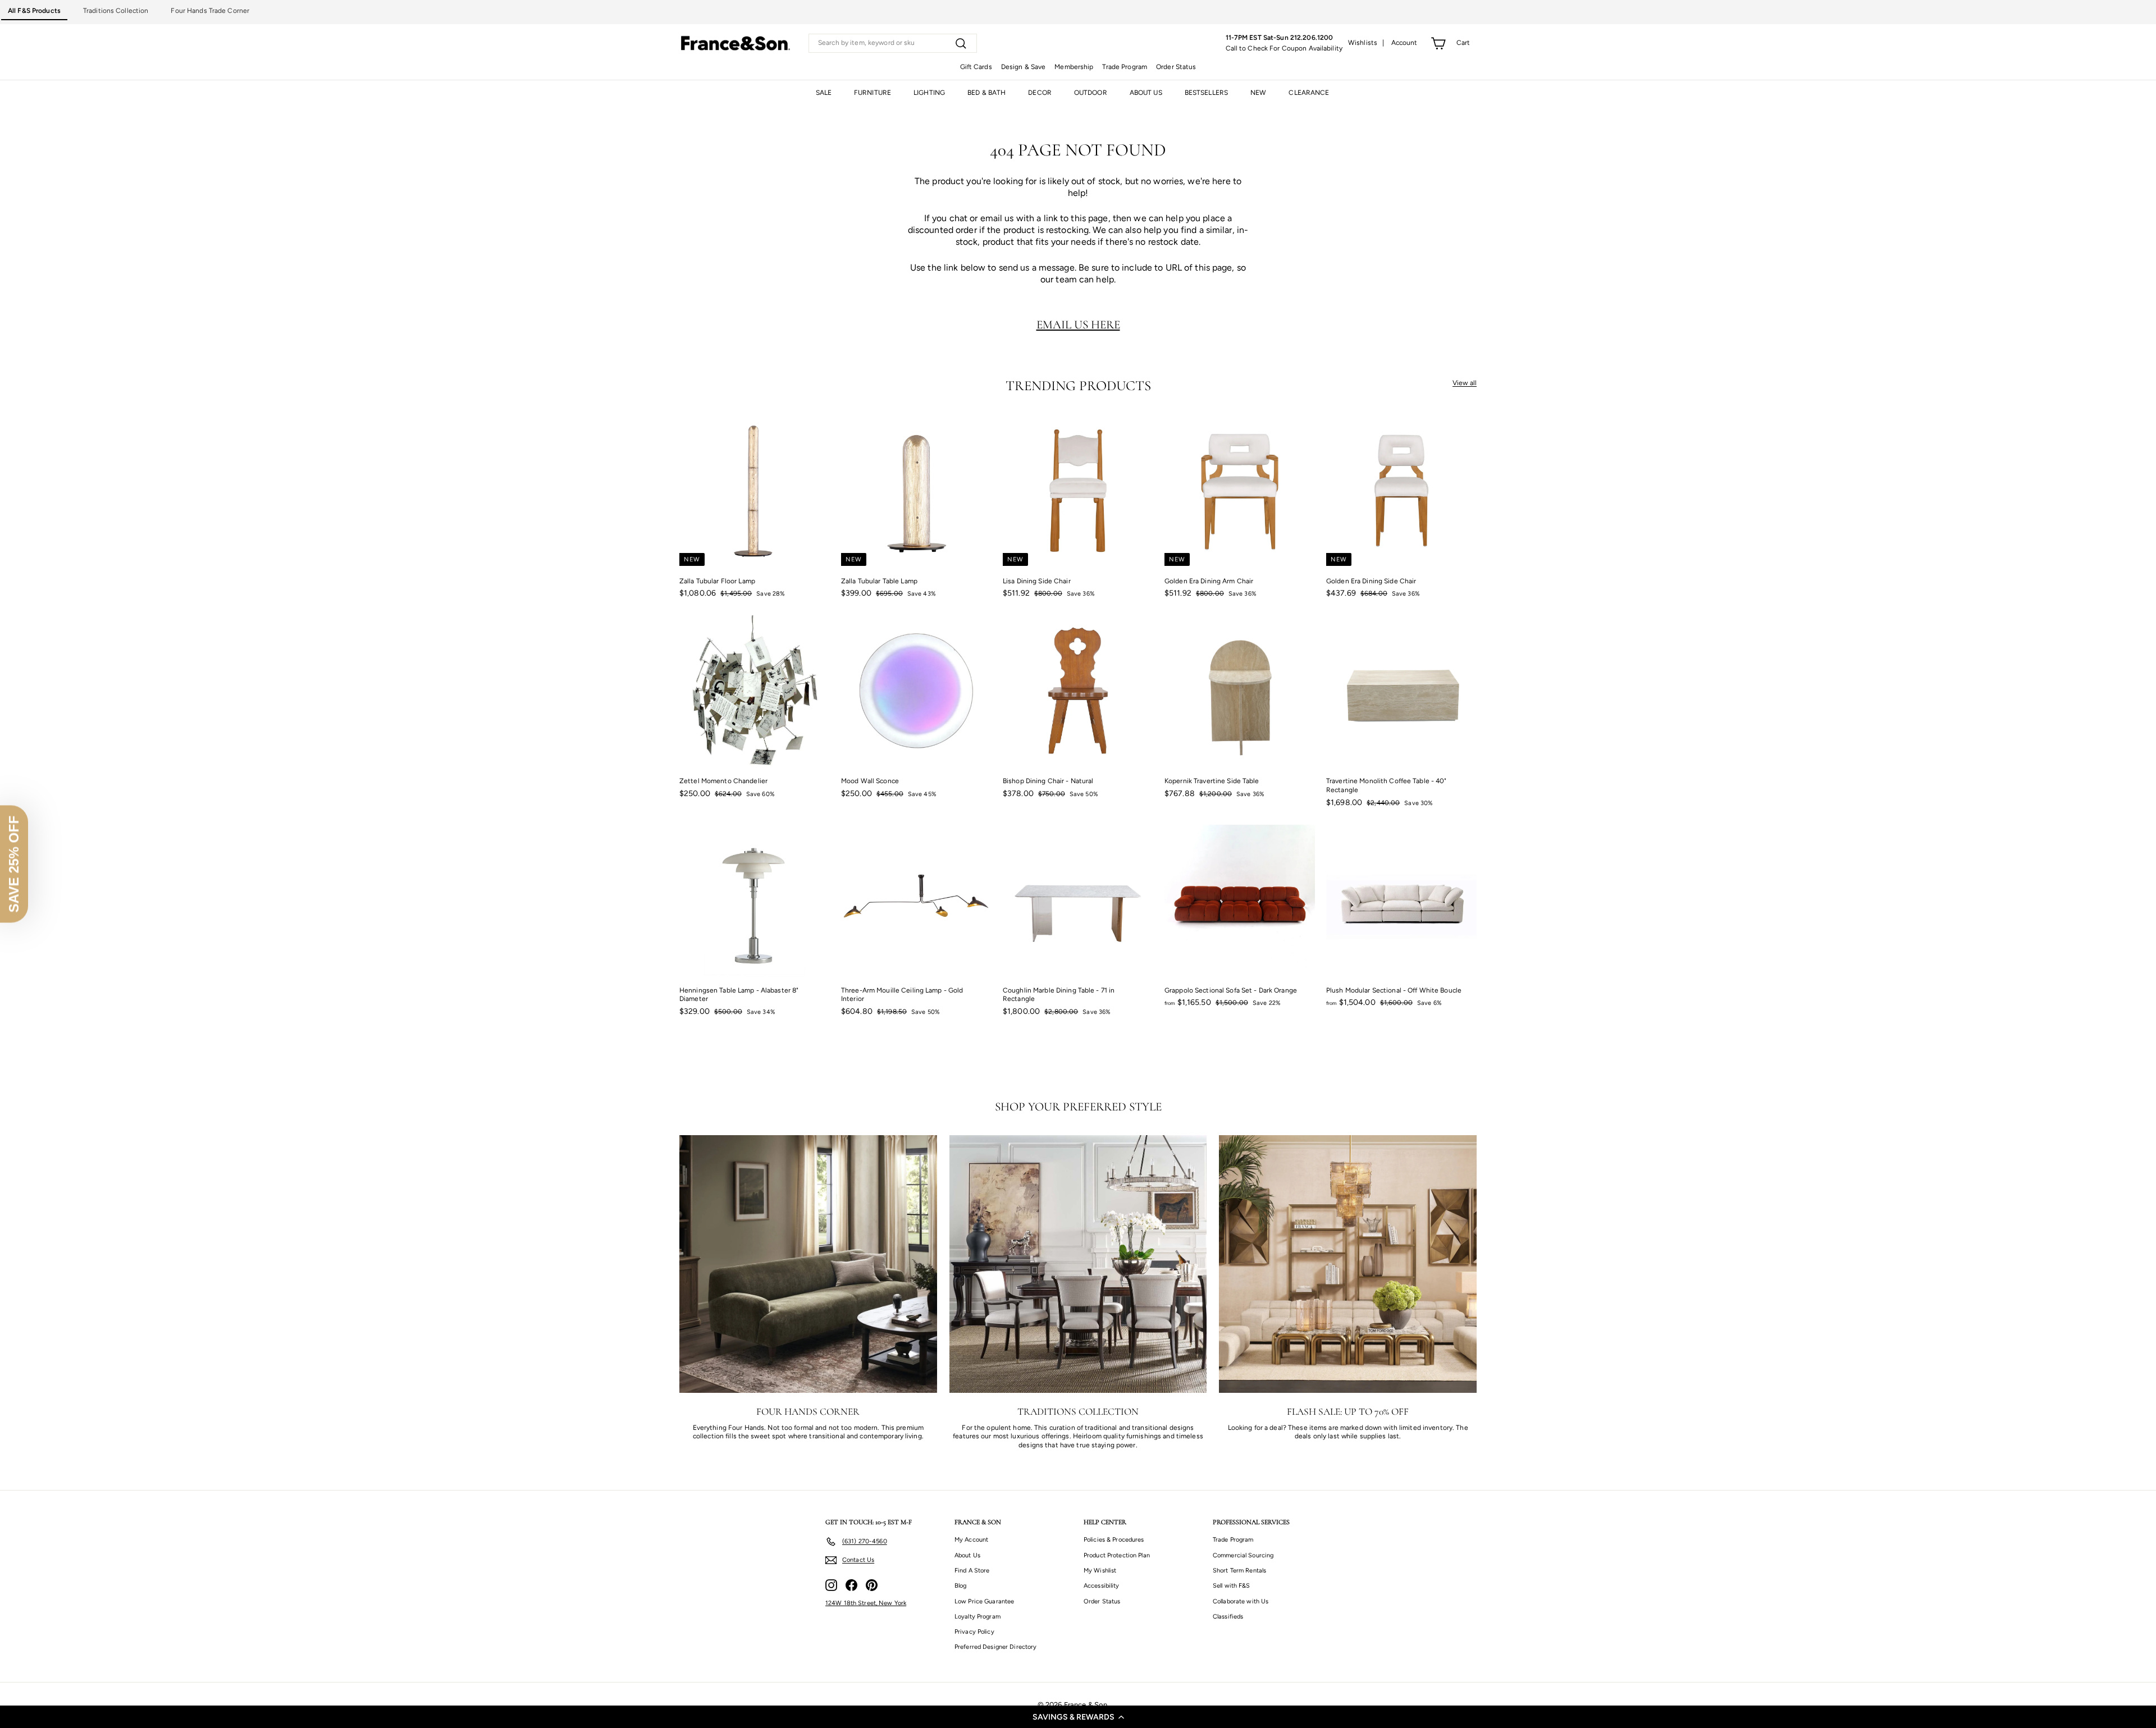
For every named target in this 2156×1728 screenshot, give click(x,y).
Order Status (1176, 67)
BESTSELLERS (1206, 93)
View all (1465, 383)
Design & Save (1024, 67)
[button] (1078, 1717)
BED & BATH (986, 93)
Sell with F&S (1232, 1586)
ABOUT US (1146, 93)
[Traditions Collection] (1078, 1264)
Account (1404, 43)
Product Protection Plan (1117, 1555)
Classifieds (1228, 1617)
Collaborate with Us (1241, 1601)
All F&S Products (34, 11)
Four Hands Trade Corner (210, 11)
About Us (967, 1555)
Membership (1074, 67)
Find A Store (972, 1571)
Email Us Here (1078, 324)
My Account (971, 1540)
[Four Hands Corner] (808, 1264)
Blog (960, 1586)
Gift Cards (976, 67)
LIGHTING (929, 93)
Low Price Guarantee (984, 1601)
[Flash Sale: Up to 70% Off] (1348, 1264)
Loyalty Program (977, 1617)
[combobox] (893, 43)
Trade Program (1125, 67)
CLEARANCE (1309, 93)
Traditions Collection (116, 11)
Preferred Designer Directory (995, 1647)
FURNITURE (873, 93)
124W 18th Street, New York (866, 1603)
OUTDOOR (1091, 93)
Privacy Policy (974, 1632)
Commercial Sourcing (1243, 1555)
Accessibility (1102, 1586)
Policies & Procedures (1114, 1540)
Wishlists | (1366, 43)
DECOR (1040, 93)
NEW (1258, 93)
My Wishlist (1100, 1571)
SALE (824, 93)
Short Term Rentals (1239, 1571)
